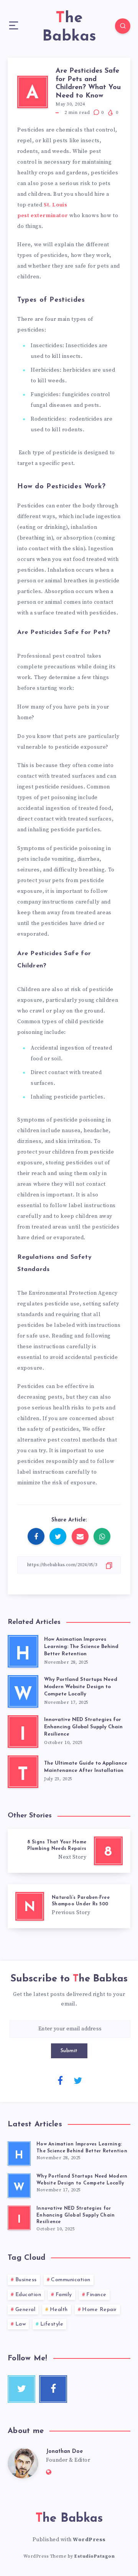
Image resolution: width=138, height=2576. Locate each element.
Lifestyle (52, 2324)
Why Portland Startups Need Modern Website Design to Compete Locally (81, 1687)
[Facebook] (60, 2080)
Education (28, 2295)
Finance (96, 2295)
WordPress (89, 2540)
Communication (71, 2280)
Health (59, 2310)
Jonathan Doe (64, 2452)
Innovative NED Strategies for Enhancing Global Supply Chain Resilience (83, 1727)
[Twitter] (78, 2080)
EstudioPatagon (94, 2556)
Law (21, 2324)
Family (64, 2295)
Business (26, 2280)
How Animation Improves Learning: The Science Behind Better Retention (81, 1647)
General (25, 2310)
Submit (69, 2051)
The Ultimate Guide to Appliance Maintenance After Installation (86, 1767)
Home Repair (99, 2310)
